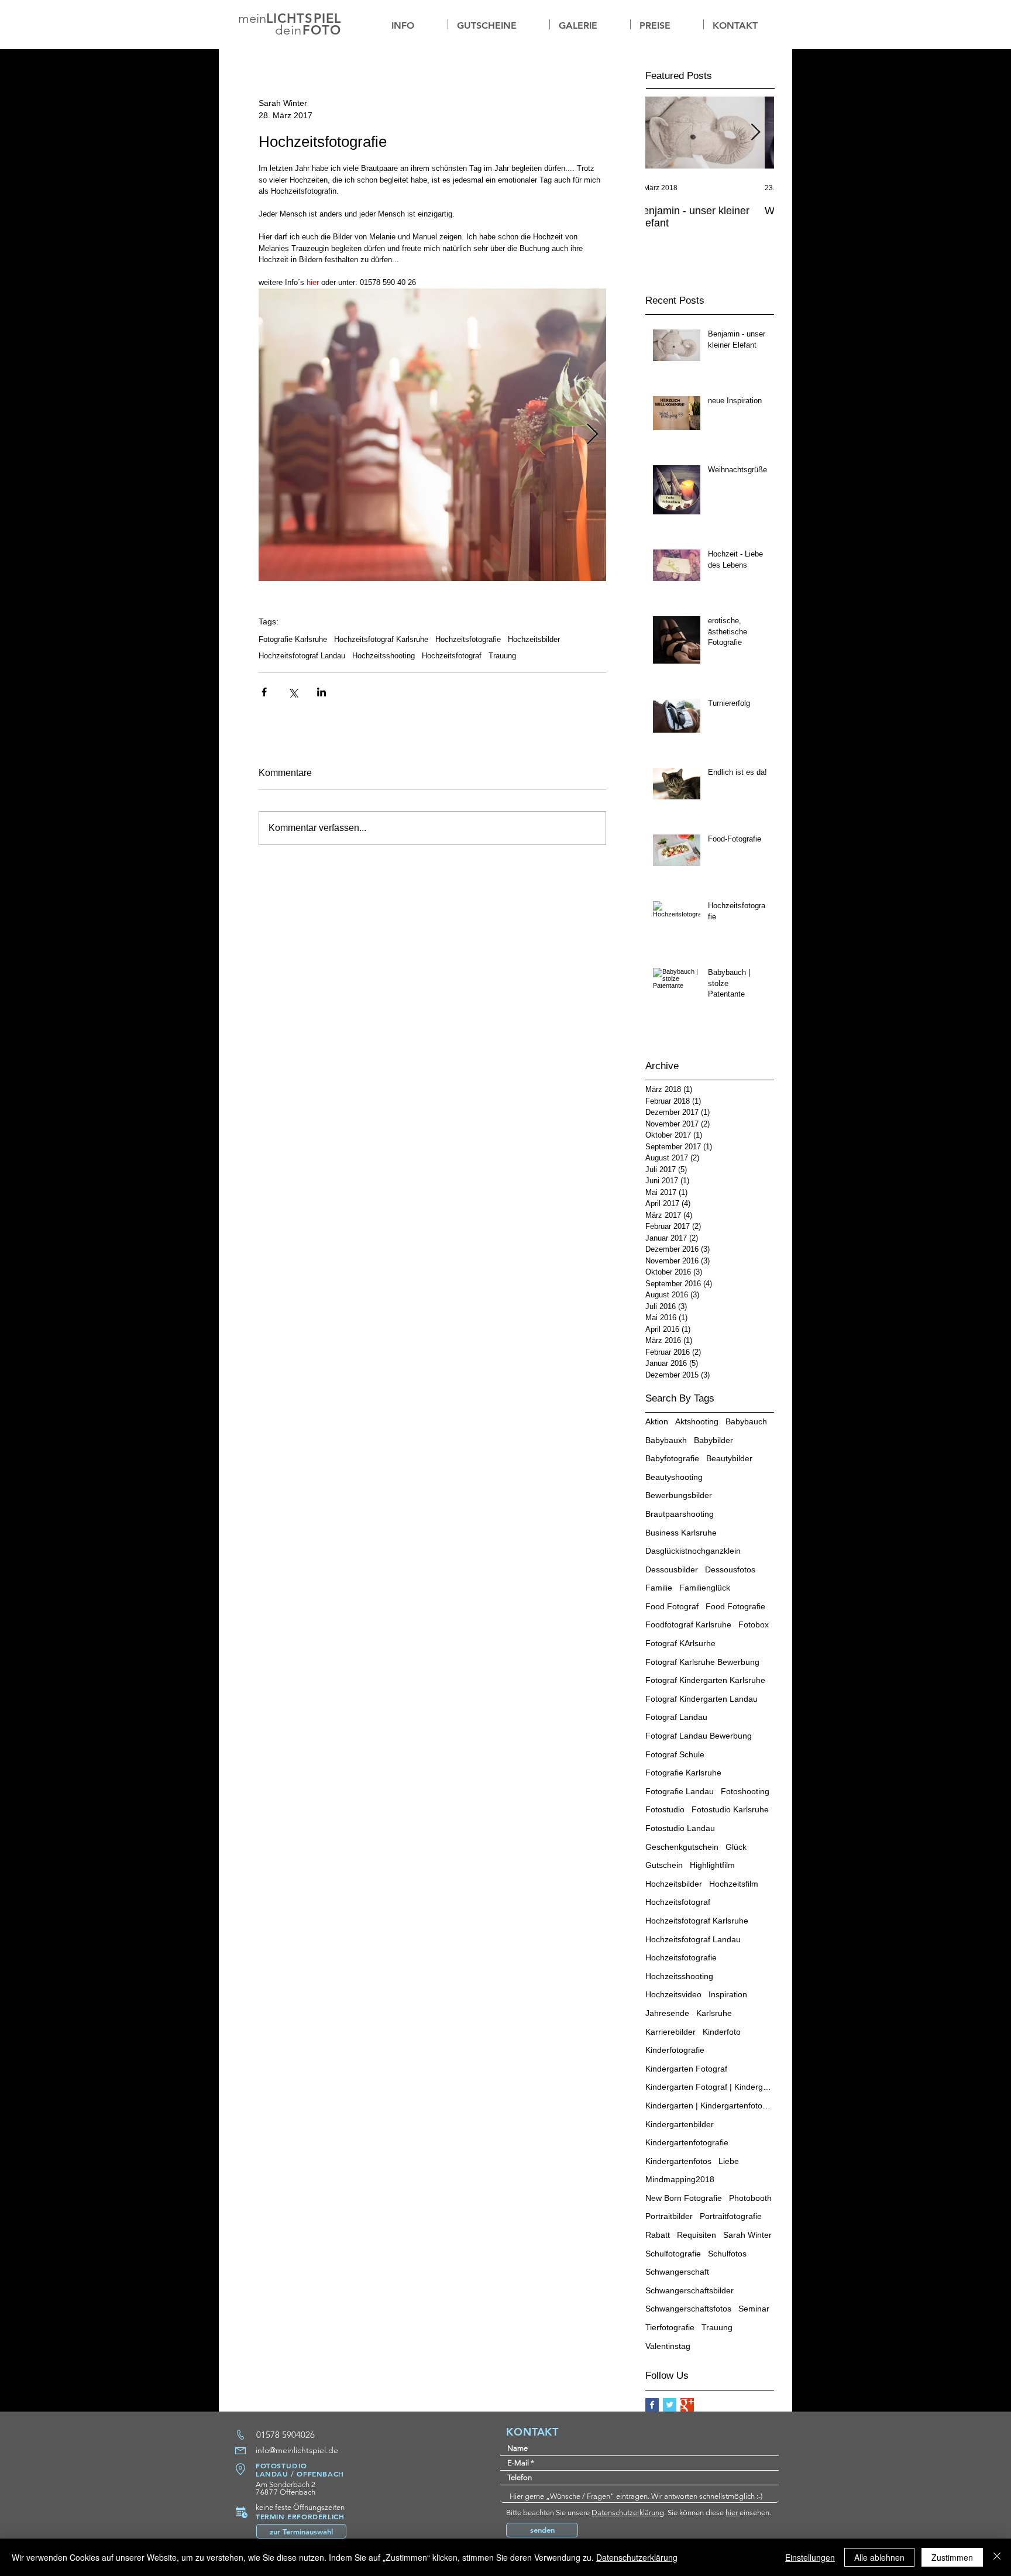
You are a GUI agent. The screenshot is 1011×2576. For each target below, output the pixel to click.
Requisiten (697, 2235)
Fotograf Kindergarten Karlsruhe (705, 1680)
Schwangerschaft (677, 2272)
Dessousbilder (672, 1569)
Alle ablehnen (879, 2557)
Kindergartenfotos (678, 2161)
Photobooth (750, 2198)
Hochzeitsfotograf (452, 656)
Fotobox (754, 1624)
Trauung (502, 656)
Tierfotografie (670, 2327)
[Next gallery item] (592, 435)
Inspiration (728, 1994)
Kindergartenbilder (680, 2124)
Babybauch (746, 1421)
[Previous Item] (664, 133)
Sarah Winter (747, 2235)
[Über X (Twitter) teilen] (293, 692)
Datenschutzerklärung (628, 2513)
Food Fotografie (735, 1606)
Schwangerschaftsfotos (688, 2309)
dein (288, 30)
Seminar (754, 2309)
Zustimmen (952, 2557)
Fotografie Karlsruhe (293, 639)
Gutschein (664, 1865)
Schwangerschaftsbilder (690, 2290)
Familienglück (705, 1588)
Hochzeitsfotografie (468, 639)
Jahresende (667, 2013)
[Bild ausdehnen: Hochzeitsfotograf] (432, 435)
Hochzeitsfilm (734, 1884)
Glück (736, 1847)
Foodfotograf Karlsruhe (688, 1624)
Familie (659, 1588)
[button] (590, 24)
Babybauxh (666, 1440)
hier (733, 2513)
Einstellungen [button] (810, 2557)
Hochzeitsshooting (384, 656)
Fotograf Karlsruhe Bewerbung (702, 1662)
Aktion (657, 1421)
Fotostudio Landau (680, 1828)
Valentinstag (668, 2346)
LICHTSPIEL (304, 18)
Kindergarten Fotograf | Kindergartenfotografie (710, 2087)
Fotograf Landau (676, 1717)
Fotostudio (665, 1809)
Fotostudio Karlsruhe (730, 1809)
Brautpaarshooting (680, 1514)
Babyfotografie (672, 1458)
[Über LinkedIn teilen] (321, 692)
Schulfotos (727, 2254)
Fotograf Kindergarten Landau (701, 1699)
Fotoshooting (745, 1791)
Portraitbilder (669, 2216)
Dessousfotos (730, 1569)
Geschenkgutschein (682, 1847)
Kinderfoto (722, 2032)
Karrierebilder (670, 2032)
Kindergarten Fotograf (686, 2069)
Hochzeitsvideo (673, 1994)
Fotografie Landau (680, 1791)
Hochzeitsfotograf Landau (302, 656)
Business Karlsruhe (681, 1533)
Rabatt (658, 2235)
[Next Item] (755, 133)
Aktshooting (697, 1421)
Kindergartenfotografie (687, 2142)
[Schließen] (997, 2557)
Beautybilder (729, 1458)
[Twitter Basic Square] (670, 2405)
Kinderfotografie (675, 2050)
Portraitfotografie (731, 2216)
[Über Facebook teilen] (264, 692)
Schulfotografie (673, 2254)
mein (252, 18)
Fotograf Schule (675, 1754)
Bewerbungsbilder (679, 1495)
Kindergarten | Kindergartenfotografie (710, 2106)
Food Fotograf (672, 1606)
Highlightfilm (712, 1865)
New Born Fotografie (684, 2198)
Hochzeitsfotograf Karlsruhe (381, 639)
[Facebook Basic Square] (652, 2405)
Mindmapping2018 (680, 2179)
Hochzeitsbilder (534, 639)
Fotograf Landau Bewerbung (699, 1736)
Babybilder (713, 1440)
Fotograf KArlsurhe (680, 1643)
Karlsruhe (714, 2013)
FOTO (322, 30)
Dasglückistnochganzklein (693, 1551)
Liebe (729, 2161)
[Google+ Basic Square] (687, 2405)
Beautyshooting (674, 1477)
